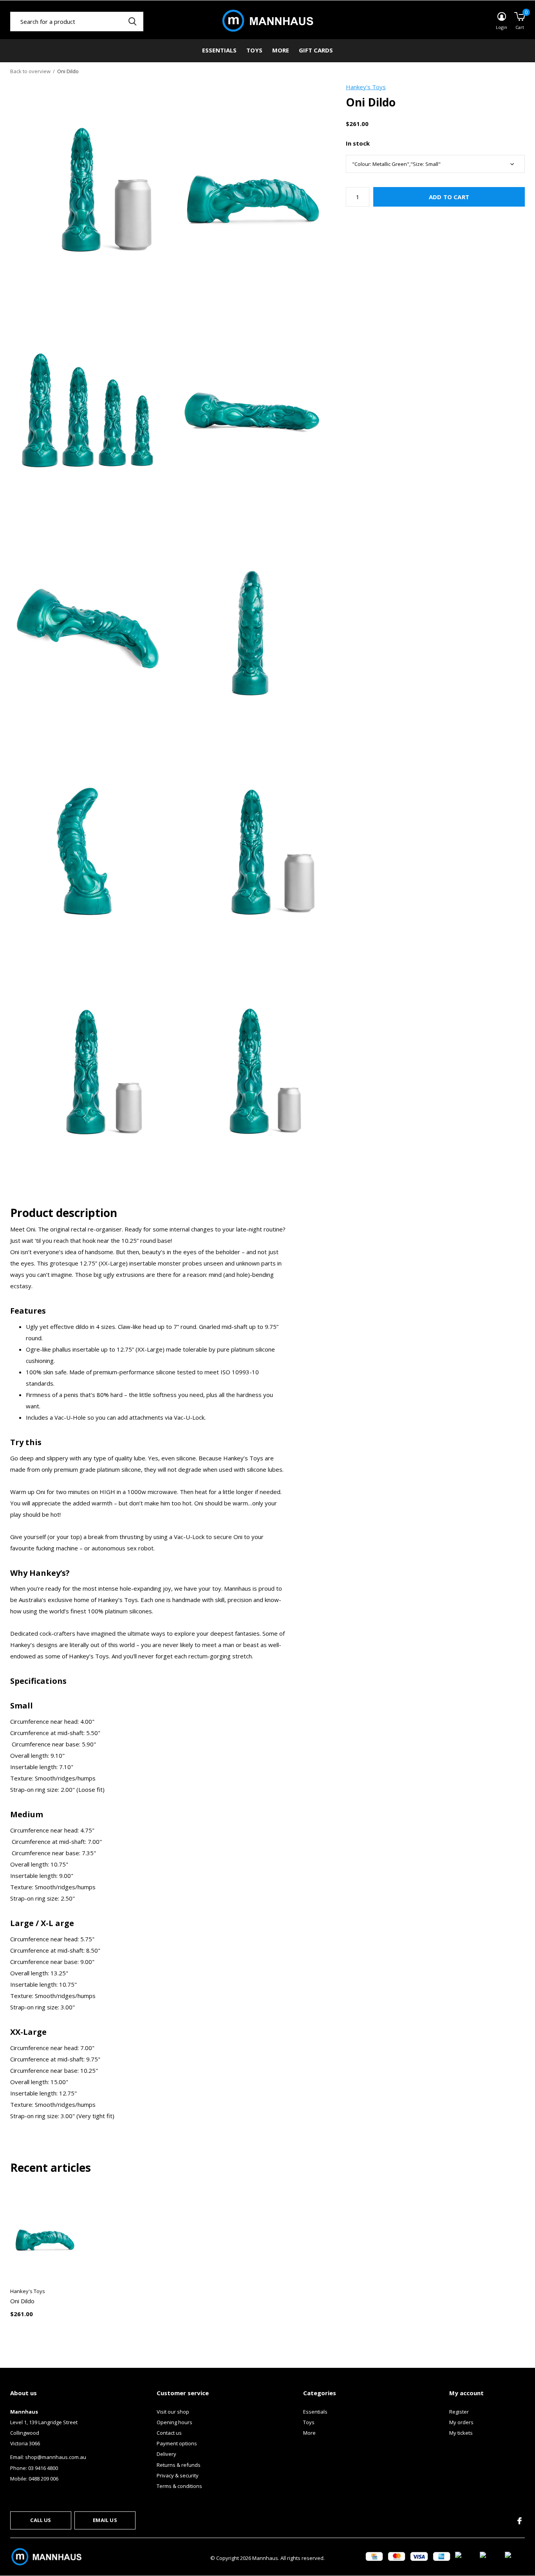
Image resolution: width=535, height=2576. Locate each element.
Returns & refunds (179, 2465)
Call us (41, 2520)
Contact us (169, 2433)
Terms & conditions (179, 2486)
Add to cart (449, 197)
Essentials (219, 50)
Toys (254, 50)
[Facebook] (520, 2521)
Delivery (166, 2454)
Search (132, 22)
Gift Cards (316, 50)
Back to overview (30, 71)
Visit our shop (173, 2412)
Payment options (177, 2443)
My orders (461, 2422)
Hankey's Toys (366, 87)
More (281, 50)
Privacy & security (178, 2475)
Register (459, 2412)
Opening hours (174, 2422)
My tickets (461, 2433)
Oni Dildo (22, 2301)
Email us (105, 2520)
